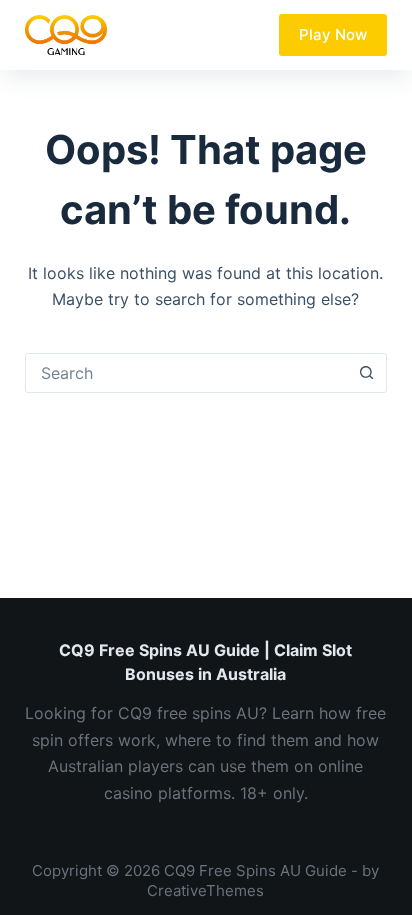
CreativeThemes (205, 890)
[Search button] (366, 373)
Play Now (333, 34)
